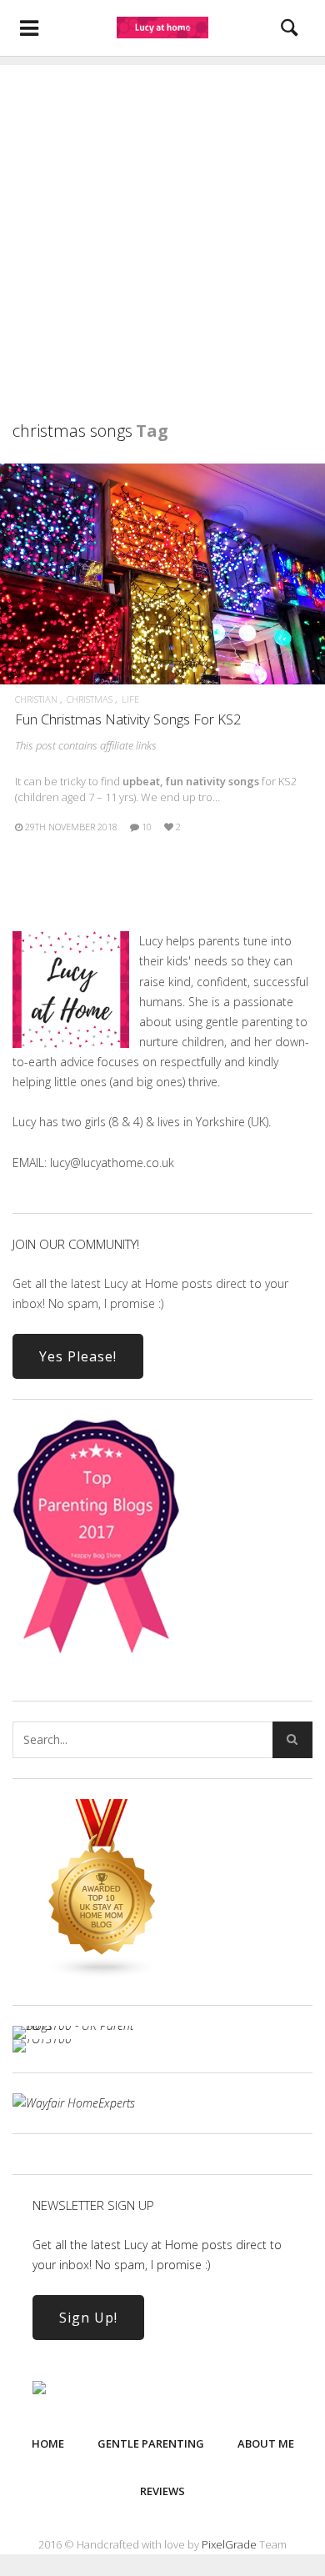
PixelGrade (229, 2544)
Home (48, 2443)
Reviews (162, 2491)
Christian (36, 699)
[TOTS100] (42, 2039)
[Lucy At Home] (162, 28)
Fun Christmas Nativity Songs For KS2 (128, 719)
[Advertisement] (162, 228)
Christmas (90, 699)
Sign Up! (88, 2318)
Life (130, 699)
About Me (266, 2443)
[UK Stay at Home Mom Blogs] (102, 1975)
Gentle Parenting (151, 2443)
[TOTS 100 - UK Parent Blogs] (81, 2025)
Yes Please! (78, 1356)
